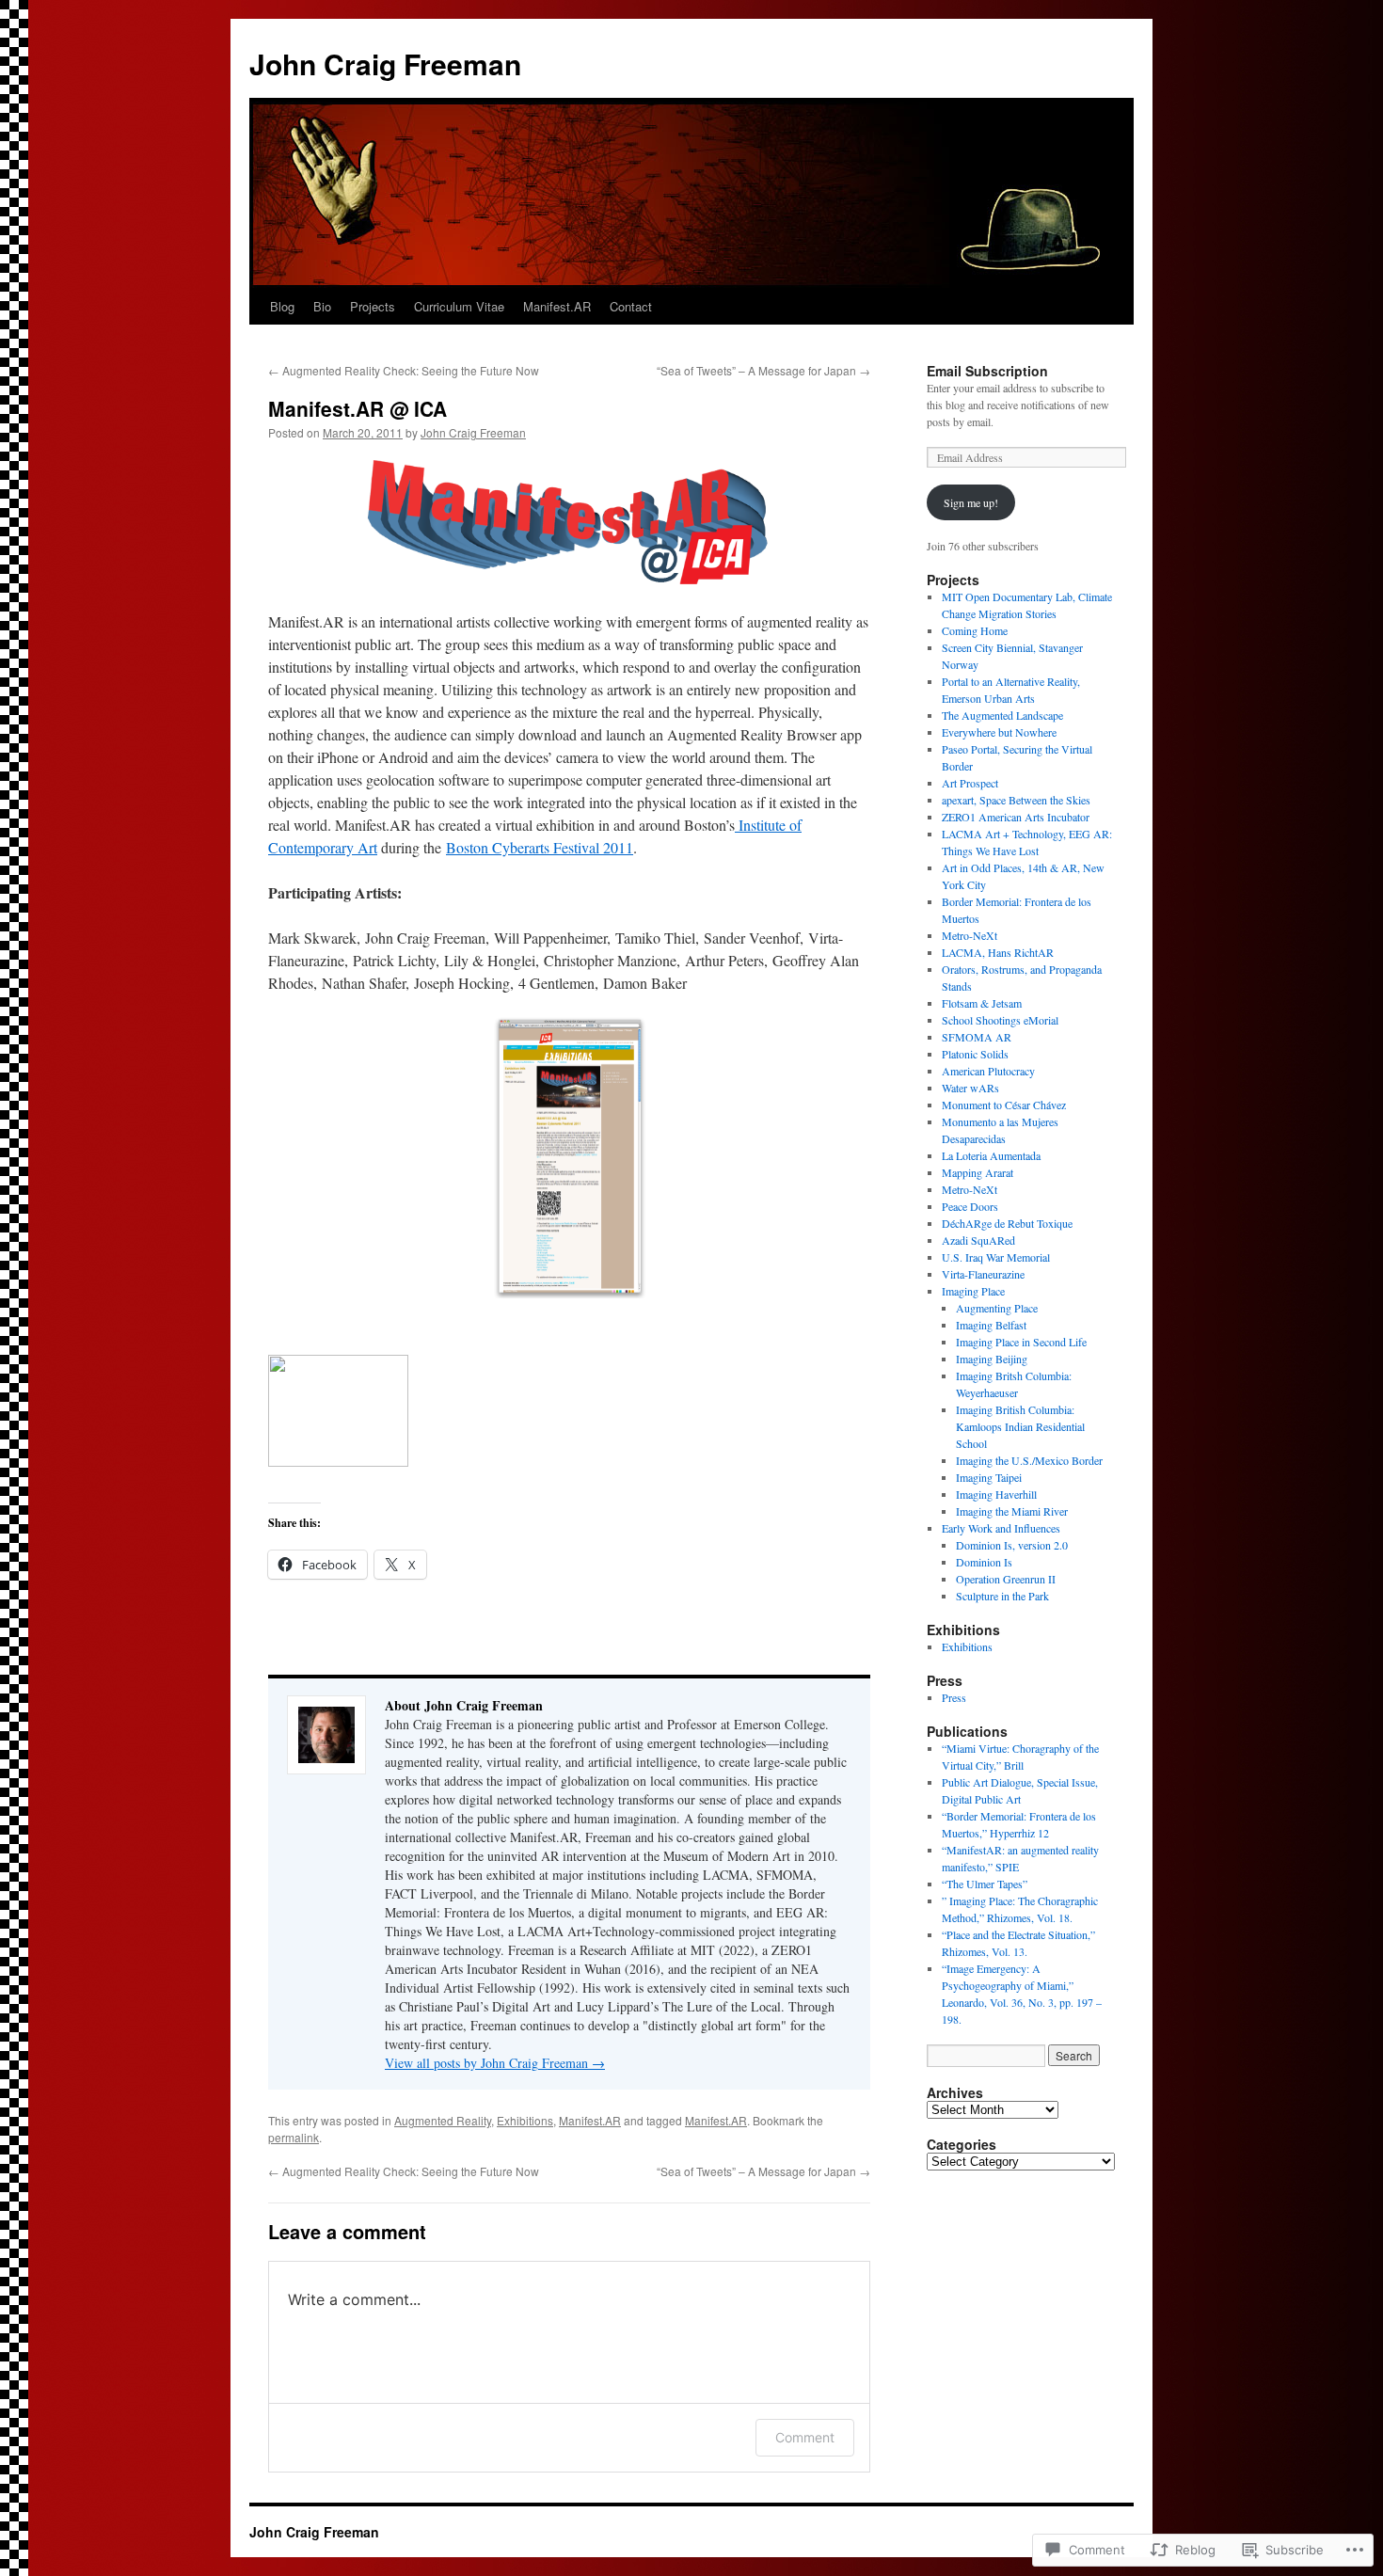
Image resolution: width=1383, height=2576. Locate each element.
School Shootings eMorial (1000, 1020)
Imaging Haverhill (996, 1494)
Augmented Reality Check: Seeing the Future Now (404, 370)
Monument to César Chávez (1004, 1105)
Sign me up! (971, 502)
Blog (282, 306)
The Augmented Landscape (1002, 715)
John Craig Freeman (385, 64)
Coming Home (975, 630)
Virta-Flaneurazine (983, 1274)
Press (954, 1697)
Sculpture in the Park (1002, 1596)
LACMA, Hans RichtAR (998, 952)
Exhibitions (525, 2120)
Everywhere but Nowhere (999, 732)
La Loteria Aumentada (991, 1155)
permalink (294, 2137)
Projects (373, 306)
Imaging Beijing (992, 1359)
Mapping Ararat (978, 1172)
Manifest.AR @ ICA (358, 408)
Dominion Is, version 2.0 (1012, 1545)
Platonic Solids (975, 1054)
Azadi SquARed (978, 1240)
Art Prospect (970, 783)
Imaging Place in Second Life (1021, 1342)
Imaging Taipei (989, 1477)
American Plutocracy (988, 1071)
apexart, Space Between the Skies (1016, 800)
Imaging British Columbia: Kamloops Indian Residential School (1020, 1426)
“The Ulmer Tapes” (985, 1884)
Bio (322, 306)
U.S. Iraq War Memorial (996, 1257)
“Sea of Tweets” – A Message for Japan (763, 370)
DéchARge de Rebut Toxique (1007, 1223)
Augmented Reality (443, 2120)
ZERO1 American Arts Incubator (1016, 817)
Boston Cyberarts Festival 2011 (540, 847)
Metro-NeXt (970, 935)
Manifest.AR (557, 306)
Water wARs (970, 1088)
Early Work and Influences (1001, 1528)
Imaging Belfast (991, 1325)
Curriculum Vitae (459, 306)
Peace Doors (970, 1206)
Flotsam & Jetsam (982, 1003)
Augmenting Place (997, 1308)
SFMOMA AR (977, 1037)
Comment (805, 2437)
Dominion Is (984, 1562)
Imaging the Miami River (1012, 1511)
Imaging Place (973, 1291)
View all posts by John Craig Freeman (495, 2063)
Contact (631, 306)
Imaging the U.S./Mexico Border (1029, 1460)
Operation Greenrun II (1006, 1579)
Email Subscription (987, 371)
